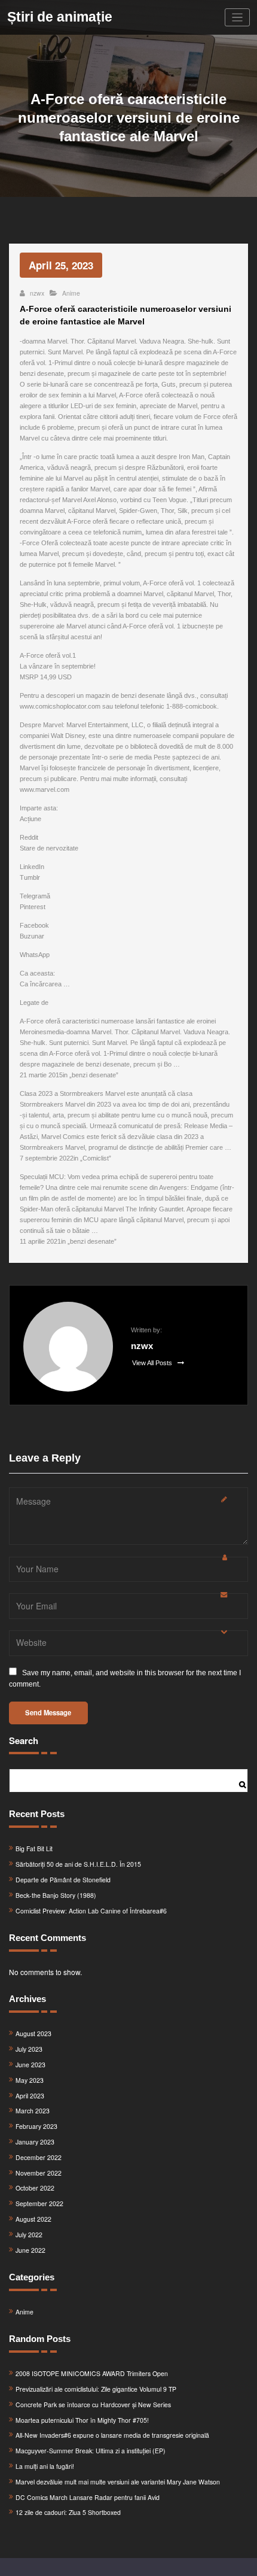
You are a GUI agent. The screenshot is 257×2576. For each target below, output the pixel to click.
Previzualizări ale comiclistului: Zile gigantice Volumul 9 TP (96, 2389)
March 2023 (33, 2111)
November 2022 (39, 2173)
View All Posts (153, 1363)
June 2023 (30, 2065)
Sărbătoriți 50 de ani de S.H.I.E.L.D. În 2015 (78, 1864)
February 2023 (36, 2126)
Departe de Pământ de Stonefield (63, 1880)
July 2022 (29, 2235)
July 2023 (29, 2049)
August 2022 (33, 2219)
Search (24, 1740)
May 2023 (30, 2080)
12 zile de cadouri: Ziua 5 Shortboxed (68, 2512)
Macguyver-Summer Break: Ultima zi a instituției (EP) (91, 2451)
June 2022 (30, 2250)
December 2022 (39, 2157)
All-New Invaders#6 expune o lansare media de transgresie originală (112, 2435)
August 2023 (33, 2033)
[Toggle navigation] (238, 18)
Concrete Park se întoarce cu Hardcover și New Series (93, 2405)
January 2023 (35, 2142)
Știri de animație (60, 17)
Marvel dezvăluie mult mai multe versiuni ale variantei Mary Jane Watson (118, 2482)
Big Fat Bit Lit (34, 1849)
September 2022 (39, 2203)
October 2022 (35, 2188)
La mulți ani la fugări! (45, 2466)
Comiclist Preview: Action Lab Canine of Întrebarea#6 (91, 1911)
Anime (71, 293)
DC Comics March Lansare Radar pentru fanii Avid (88, 2497)
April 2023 (30, 2096)
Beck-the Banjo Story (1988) (56, 1895)
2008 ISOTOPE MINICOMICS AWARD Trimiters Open (92, 2373)
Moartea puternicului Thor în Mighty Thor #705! (82, 2420)
